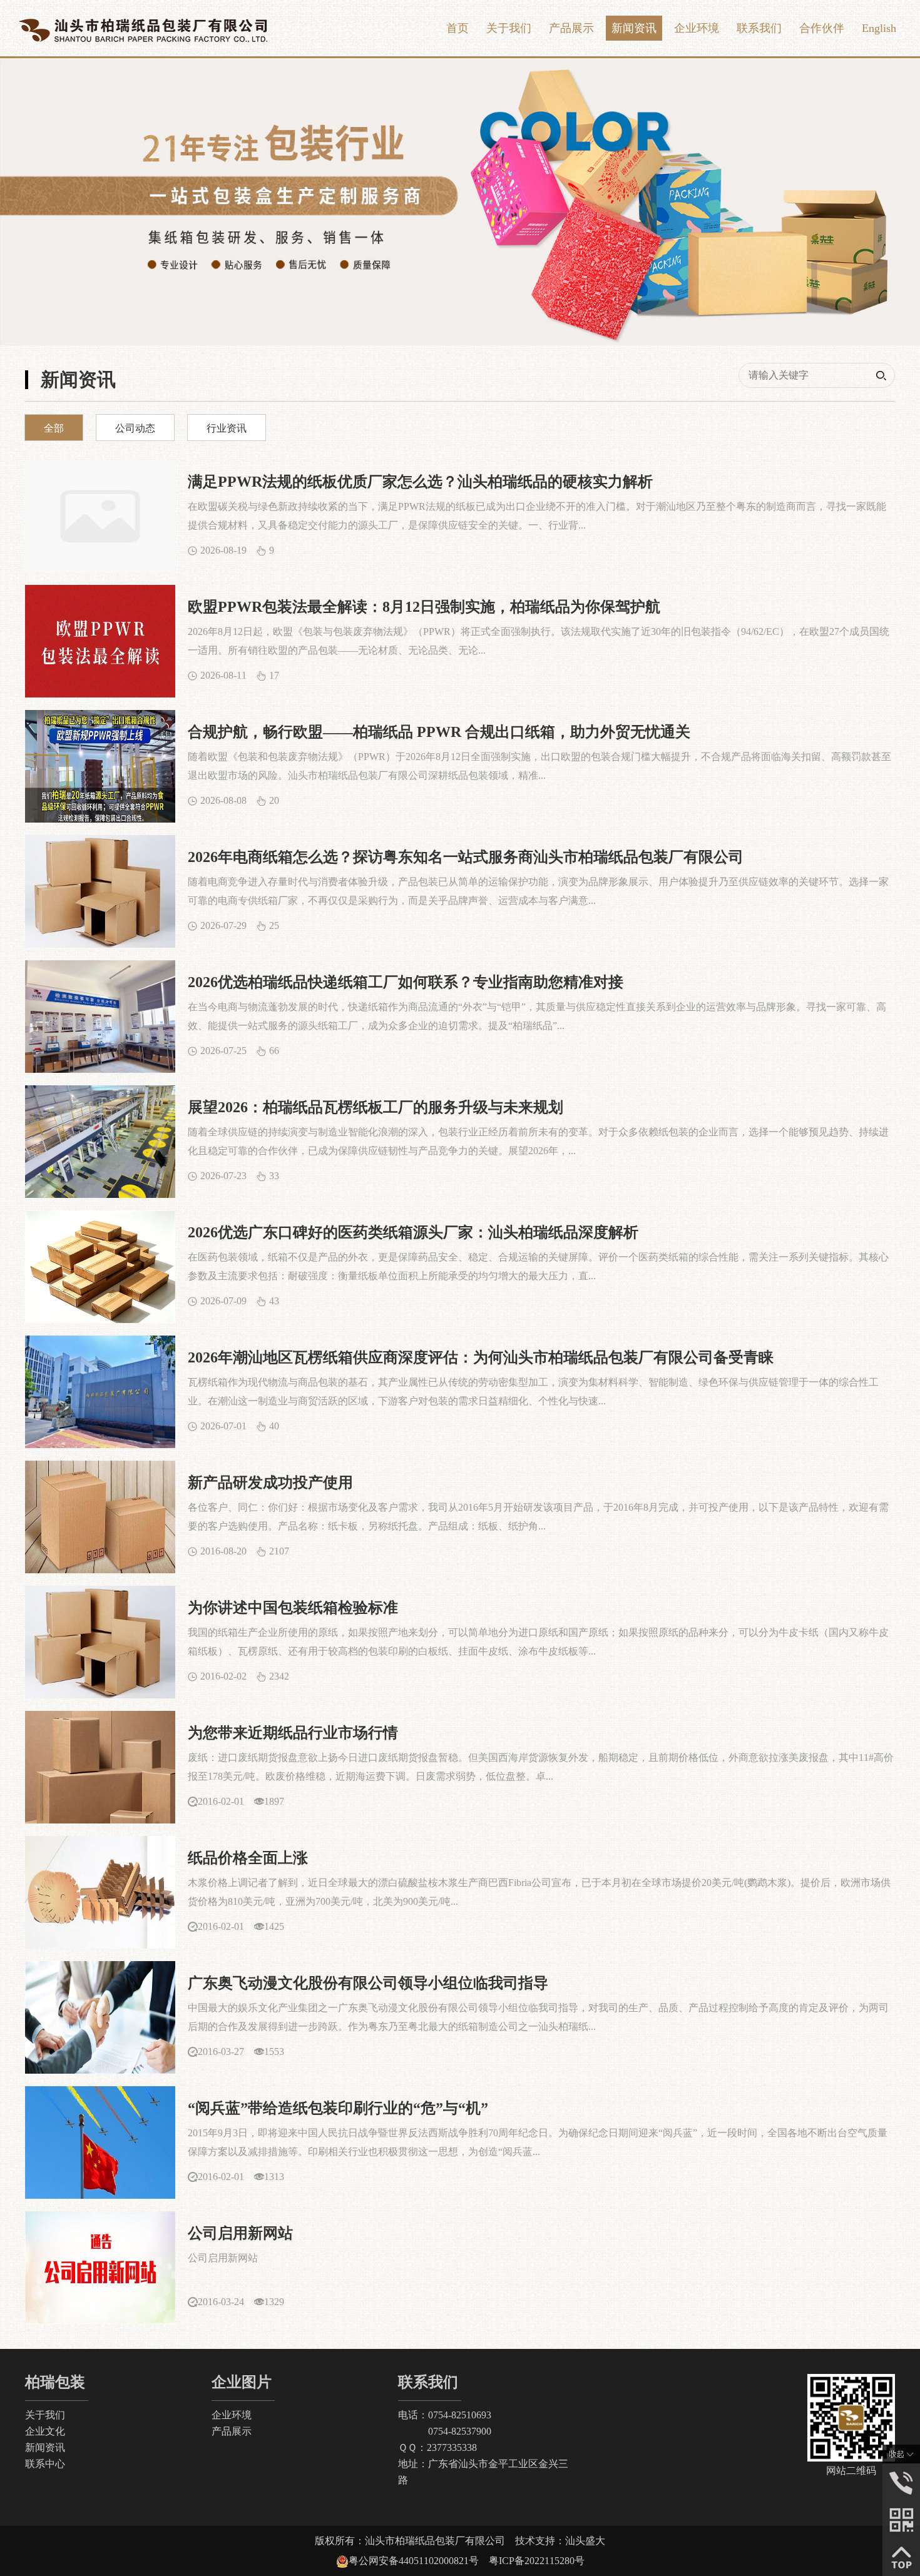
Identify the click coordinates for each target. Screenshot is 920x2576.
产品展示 (571, 28)
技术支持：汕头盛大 (560, 2541)
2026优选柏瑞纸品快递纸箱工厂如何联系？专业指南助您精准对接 (406, 982)
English (879, 28)
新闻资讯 (634, 28)
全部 (54, 428)
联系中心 (45, 2464)
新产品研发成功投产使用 (270, 1483)
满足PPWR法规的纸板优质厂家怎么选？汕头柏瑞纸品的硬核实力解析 (420, 482)
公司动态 (135, 428)
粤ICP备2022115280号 (537, 2561)
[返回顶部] (901, 2556)
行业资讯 (227, 428)
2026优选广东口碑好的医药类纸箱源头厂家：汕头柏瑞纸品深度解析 (413, 1232)
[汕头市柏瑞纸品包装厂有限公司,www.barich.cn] (143, 28)
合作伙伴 (822, 28)
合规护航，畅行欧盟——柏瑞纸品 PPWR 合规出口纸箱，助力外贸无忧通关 (439, 732)
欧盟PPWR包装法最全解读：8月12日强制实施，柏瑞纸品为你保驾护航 (424, 607)
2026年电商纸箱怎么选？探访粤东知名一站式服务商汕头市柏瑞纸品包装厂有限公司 (466, 857)
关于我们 (509, 28)
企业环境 (697, 28)
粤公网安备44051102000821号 (419, 2561)
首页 (457, 28)
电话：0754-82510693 (445, 2415)
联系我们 (759, 28)
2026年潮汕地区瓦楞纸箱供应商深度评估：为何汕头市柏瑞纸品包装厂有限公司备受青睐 (481, 1357)
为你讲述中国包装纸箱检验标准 (293, 1608)
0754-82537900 (445, 2431)
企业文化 (45, 2431)
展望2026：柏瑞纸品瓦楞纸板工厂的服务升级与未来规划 (376, 1107)
